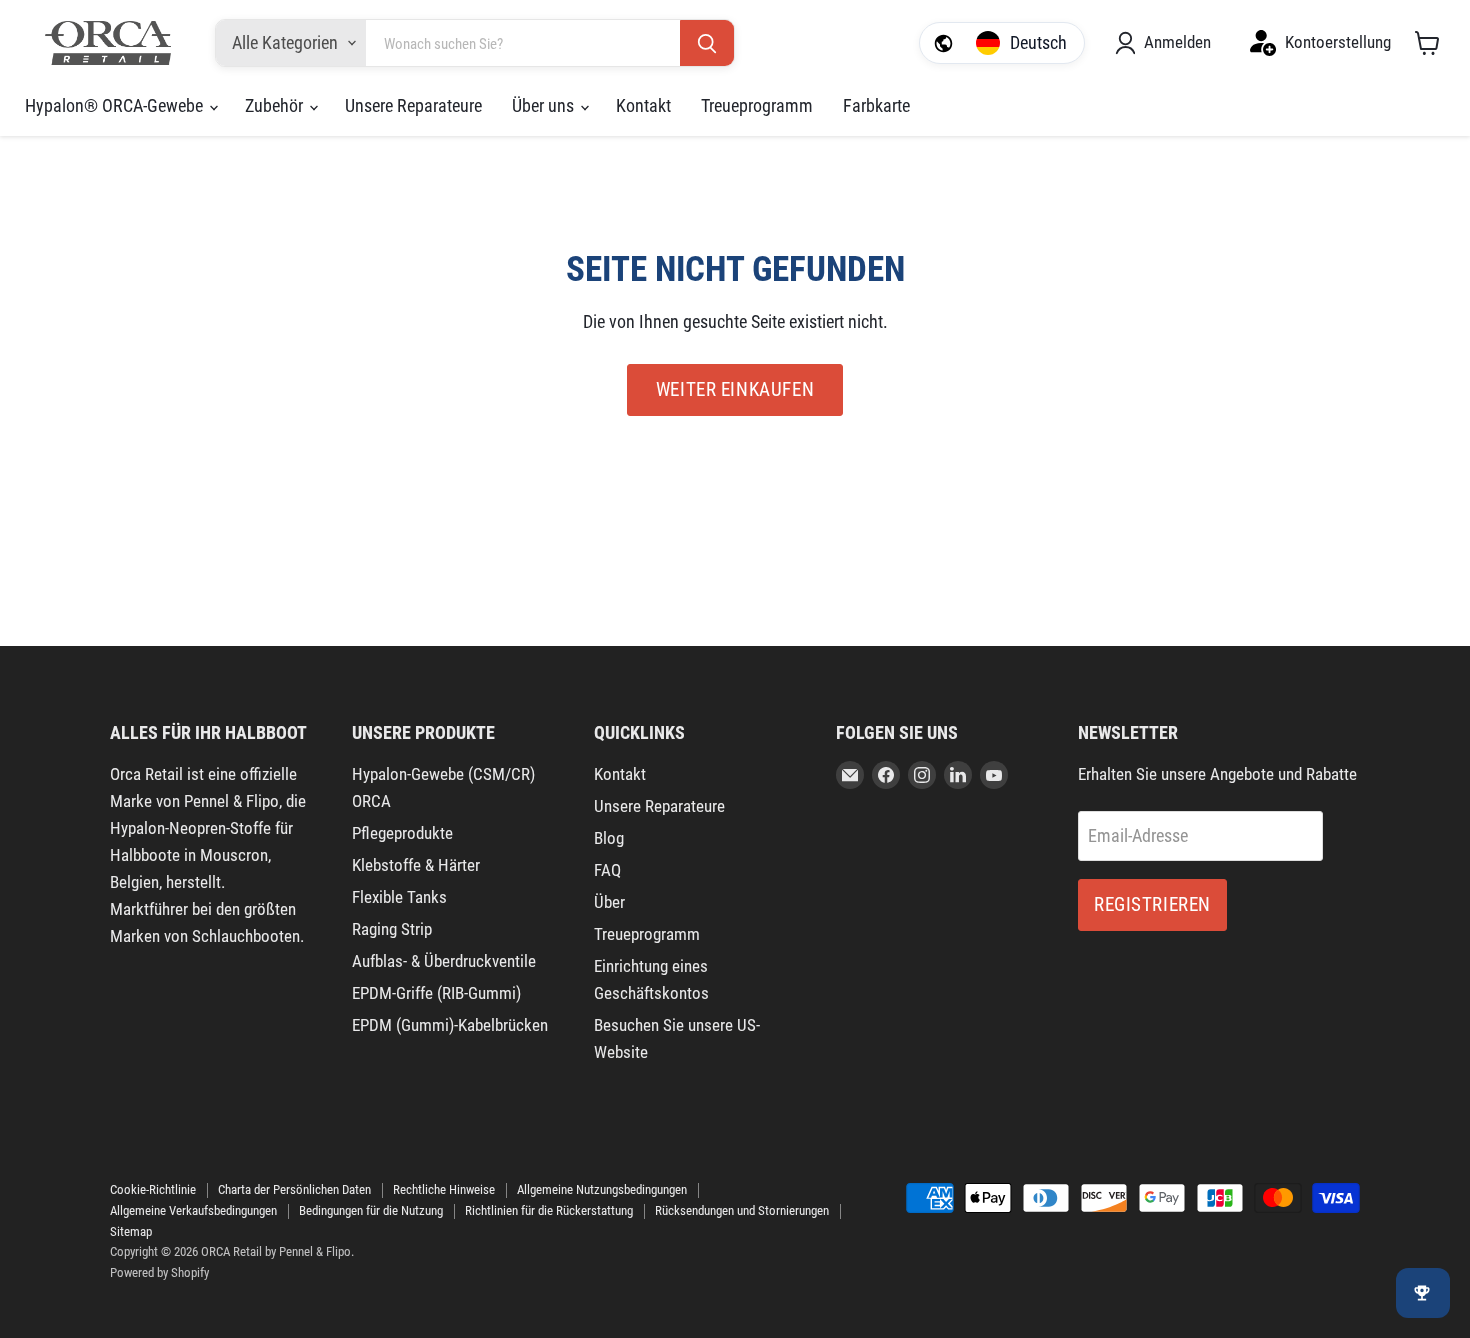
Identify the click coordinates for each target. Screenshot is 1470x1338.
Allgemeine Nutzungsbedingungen (602, 1189)
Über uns (545, 105)
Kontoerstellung (1338, 42)
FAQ (607, 870)
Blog (609, 838)
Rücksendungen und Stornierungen (742, 1210)
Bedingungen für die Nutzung (371, 1210)
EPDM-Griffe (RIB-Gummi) (436, 993)
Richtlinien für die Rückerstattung (549, 1210)
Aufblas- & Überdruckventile (444, 961)
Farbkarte (876, 105)
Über (609, 902)
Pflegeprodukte (402, 833)
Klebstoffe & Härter (416, 865)
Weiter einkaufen (735, 389)
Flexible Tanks (399, 897)
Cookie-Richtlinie (153, 1189)
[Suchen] (707, 44)
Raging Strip (392, 929)
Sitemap (131, 1231)
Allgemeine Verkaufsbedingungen (193, 1210)
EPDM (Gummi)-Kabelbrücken (450, 1025)
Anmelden (1177, 42)
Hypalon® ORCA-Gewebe (116, 105)
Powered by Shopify (159, 1272)
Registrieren (1152, 904)
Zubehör (276, 105)
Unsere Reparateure (413, 105)
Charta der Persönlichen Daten (294, 1189)
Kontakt (643, 105)
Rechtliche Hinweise (444, 1189)
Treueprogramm (757, 105)
